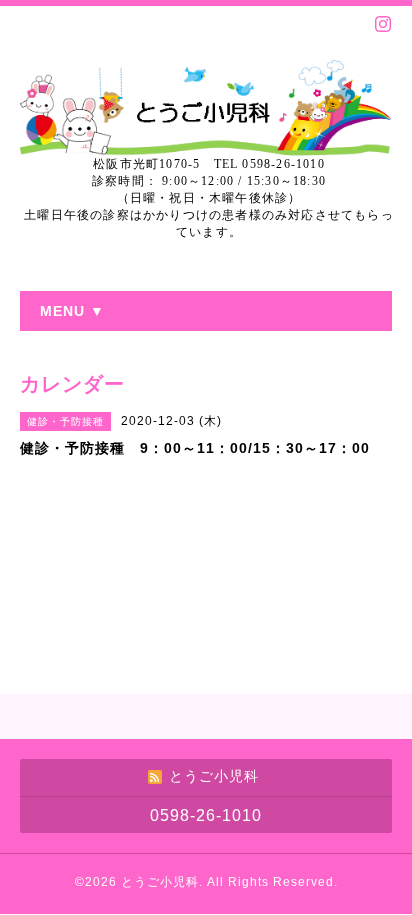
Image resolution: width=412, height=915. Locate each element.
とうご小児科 (160, 882)
